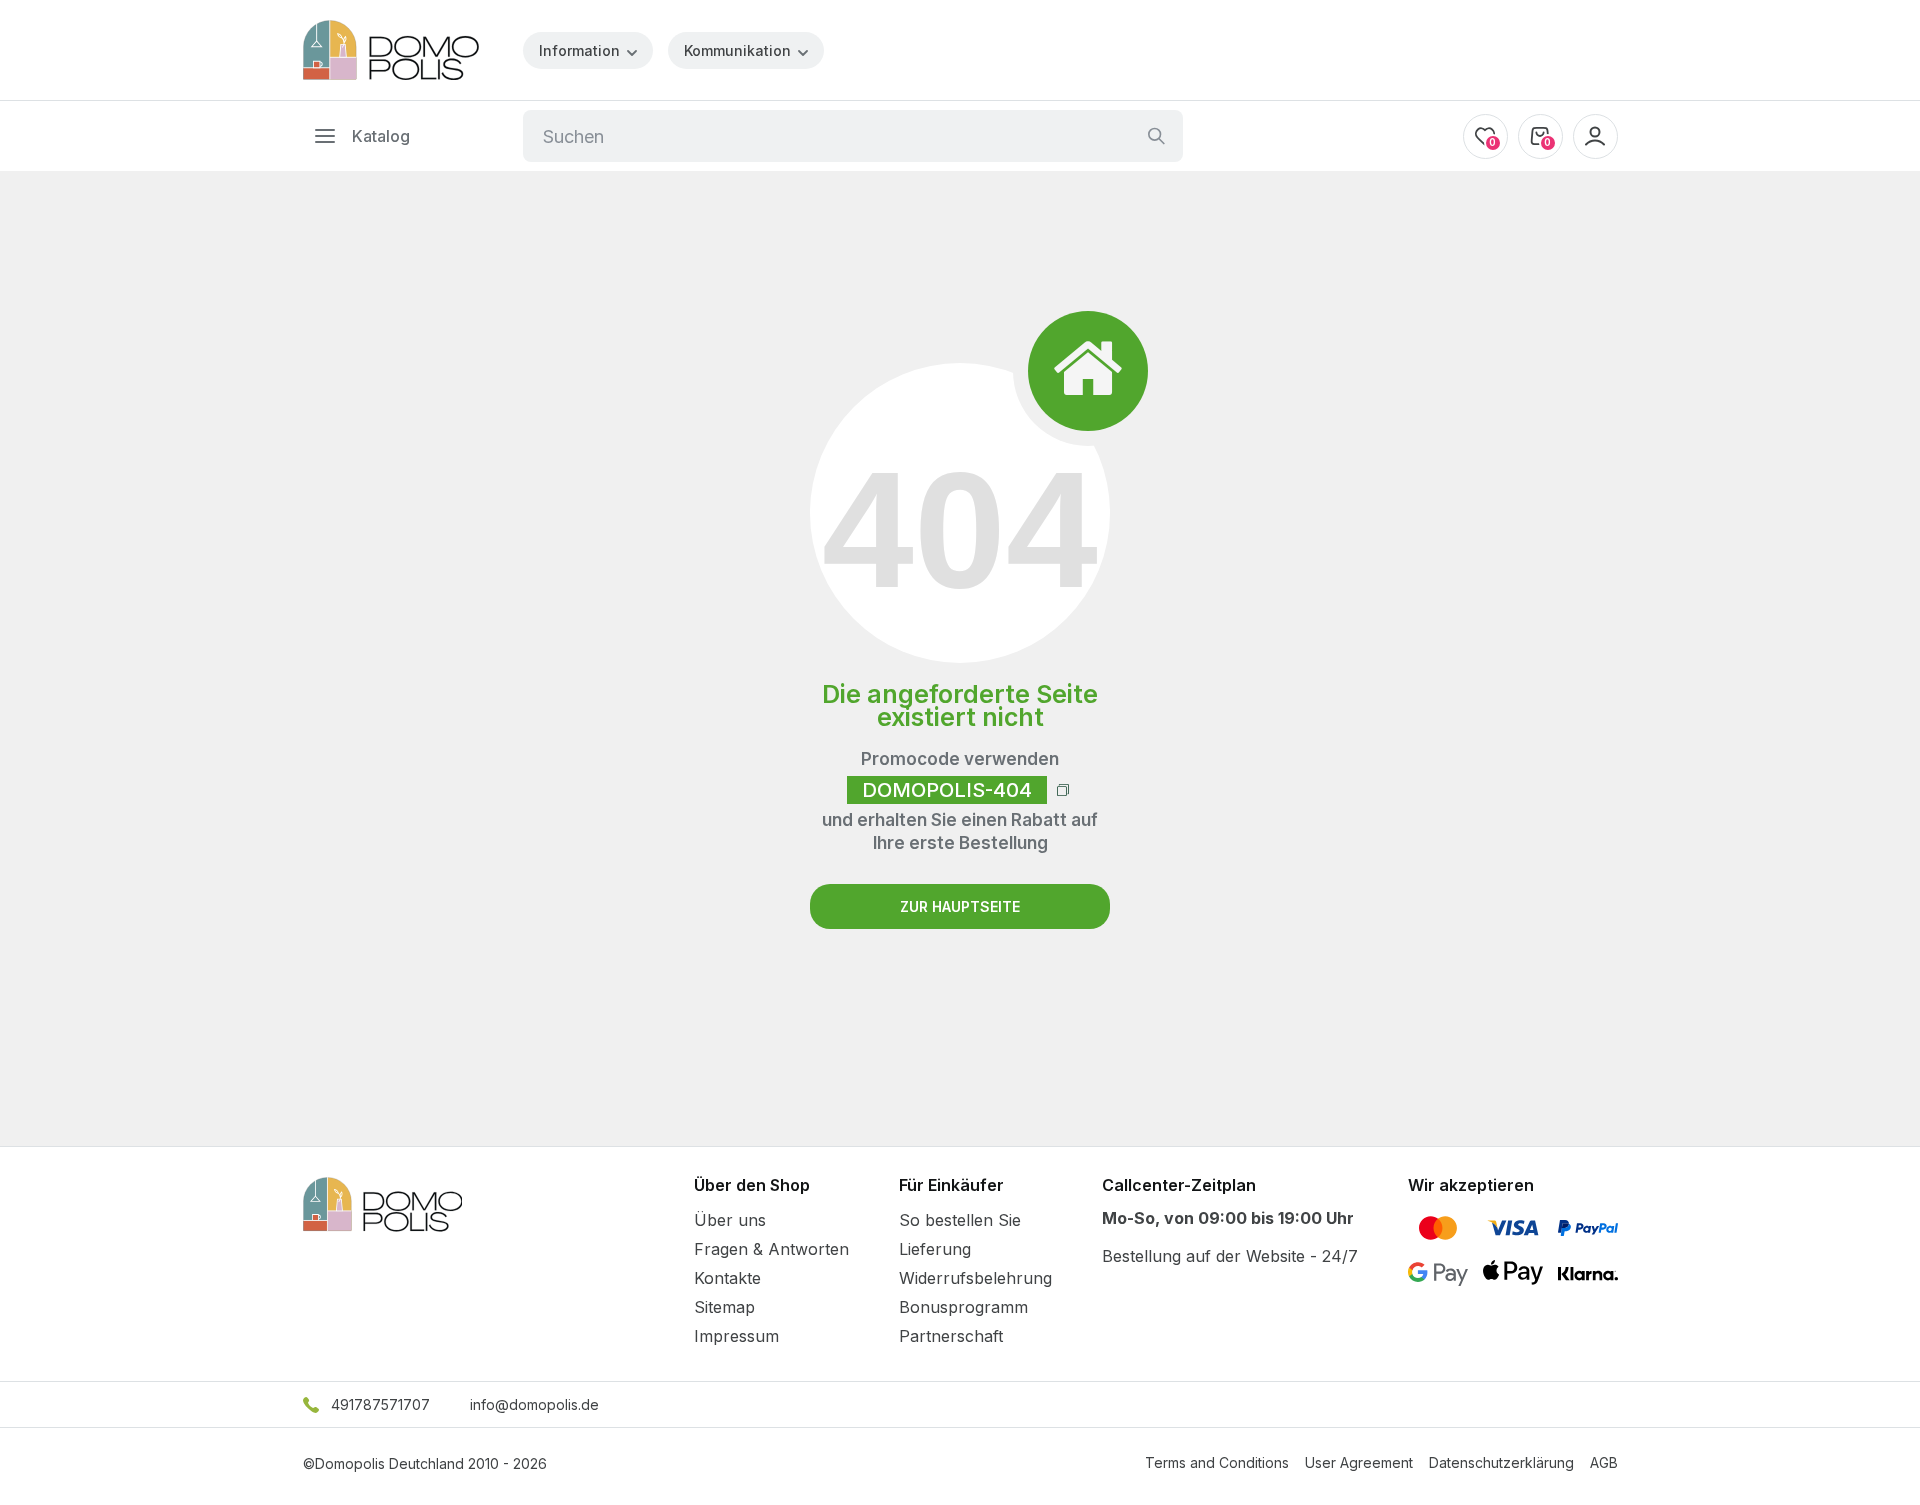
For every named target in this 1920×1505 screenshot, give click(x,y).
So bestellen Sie (960, 1220)
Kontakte (727, 1278)
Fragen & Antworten (771, 1249)
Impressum (736, 1336)
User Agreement (1359, 1462)
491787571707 (380, 1404)
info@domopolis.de (534, 1404)
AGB (1604, 1462)
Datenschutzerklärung (1501, 1462)
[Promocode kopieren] (1063, 790)
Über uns (730, 1220)
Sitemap (724, 1307)
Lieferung (935, 1249)
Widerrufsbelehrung (975, 1278)
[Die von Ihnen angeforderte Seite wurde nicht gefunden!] (391, 50)
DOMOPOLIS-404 (947, 790)
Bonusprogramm (963, 1307)
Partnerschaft (951, 1336)
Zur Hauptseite (960, 906)
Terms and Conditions (1217, 1462)
